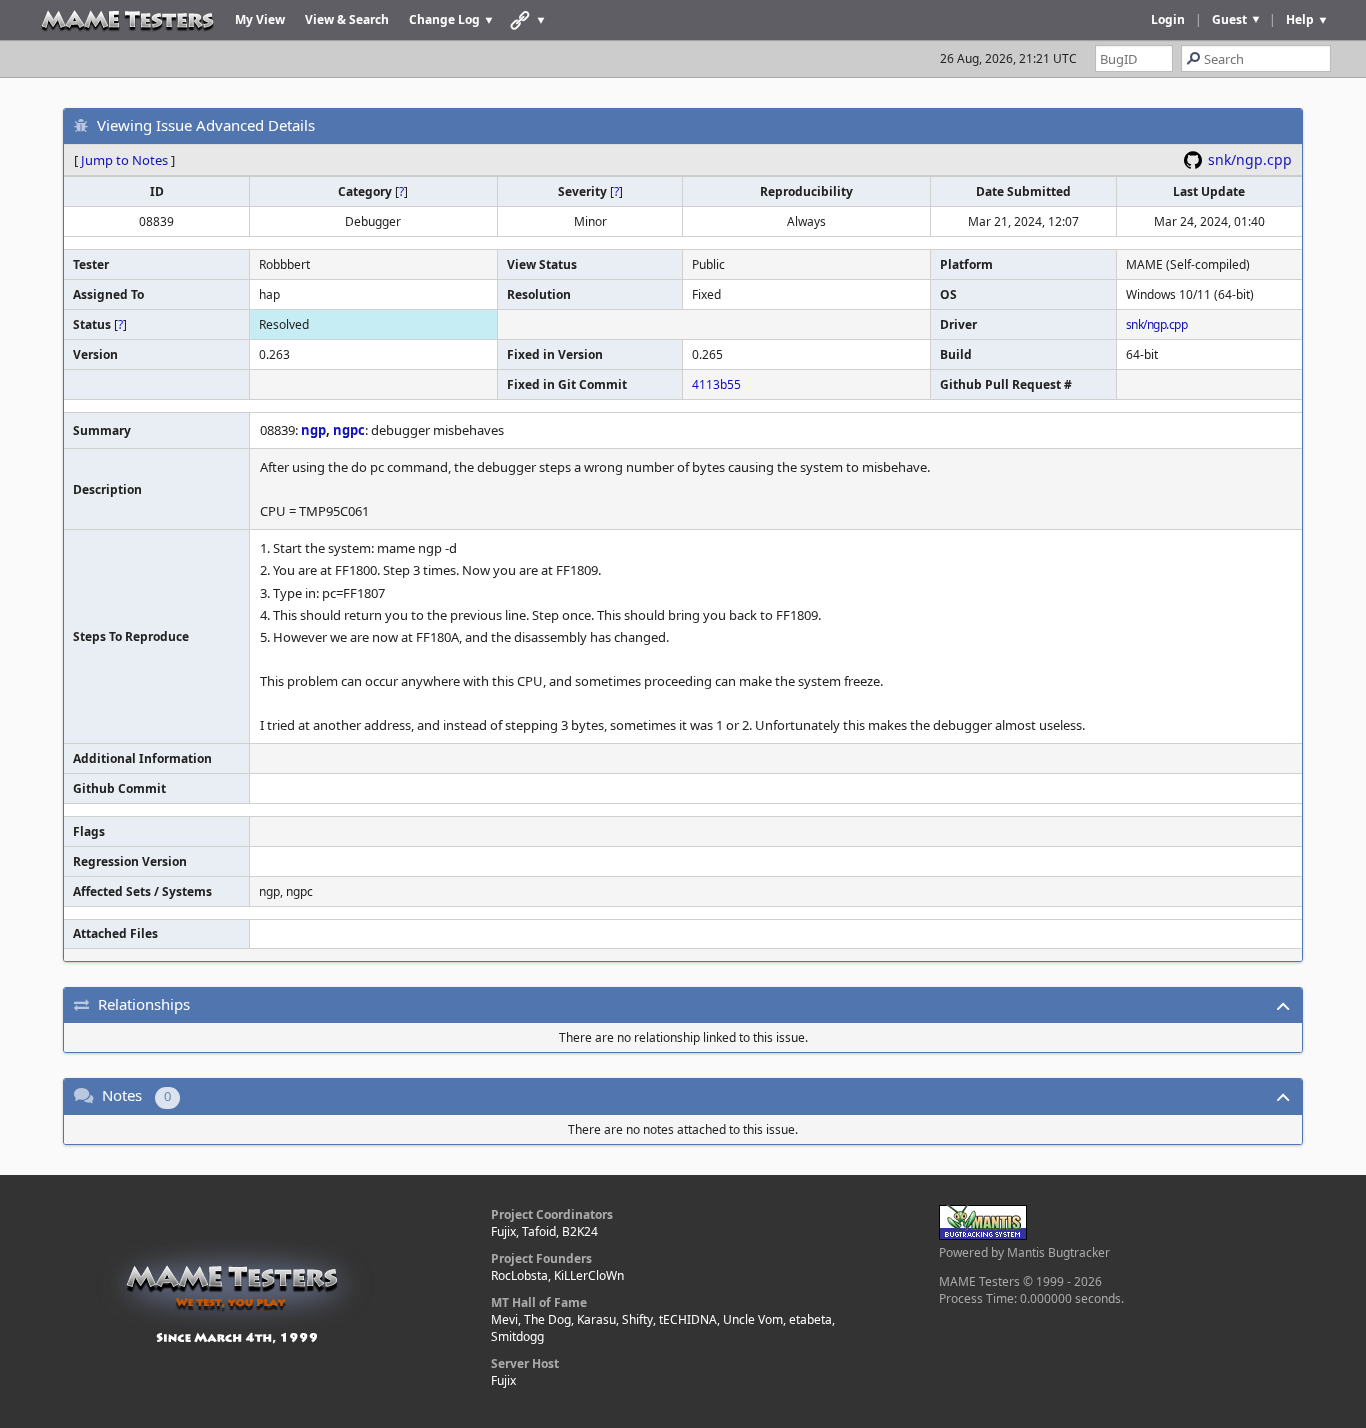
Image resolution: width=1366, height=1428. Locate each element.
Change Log (444, 19)
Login (1168, 19)
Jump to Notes (124, 160)
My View (260, 19)
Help (1300, 19)
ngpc (349, 430)
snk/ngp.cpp (1250, 159)
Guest (1229, 19)
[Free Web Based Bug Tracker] (983, 1235)
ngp (313, 430)
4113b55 (716, 384)
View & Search (347, 19)
